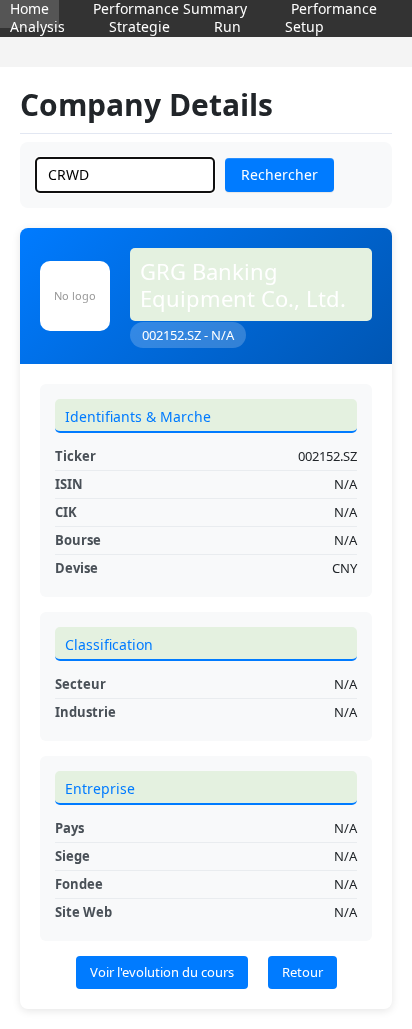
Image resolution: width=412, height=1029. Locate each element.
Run (227, 26)
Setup (304, 26)
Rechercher (279, 174)
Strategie (139, 26)
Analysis (37, 26)
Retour (302, 972)
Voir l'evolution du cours (162, 972)
